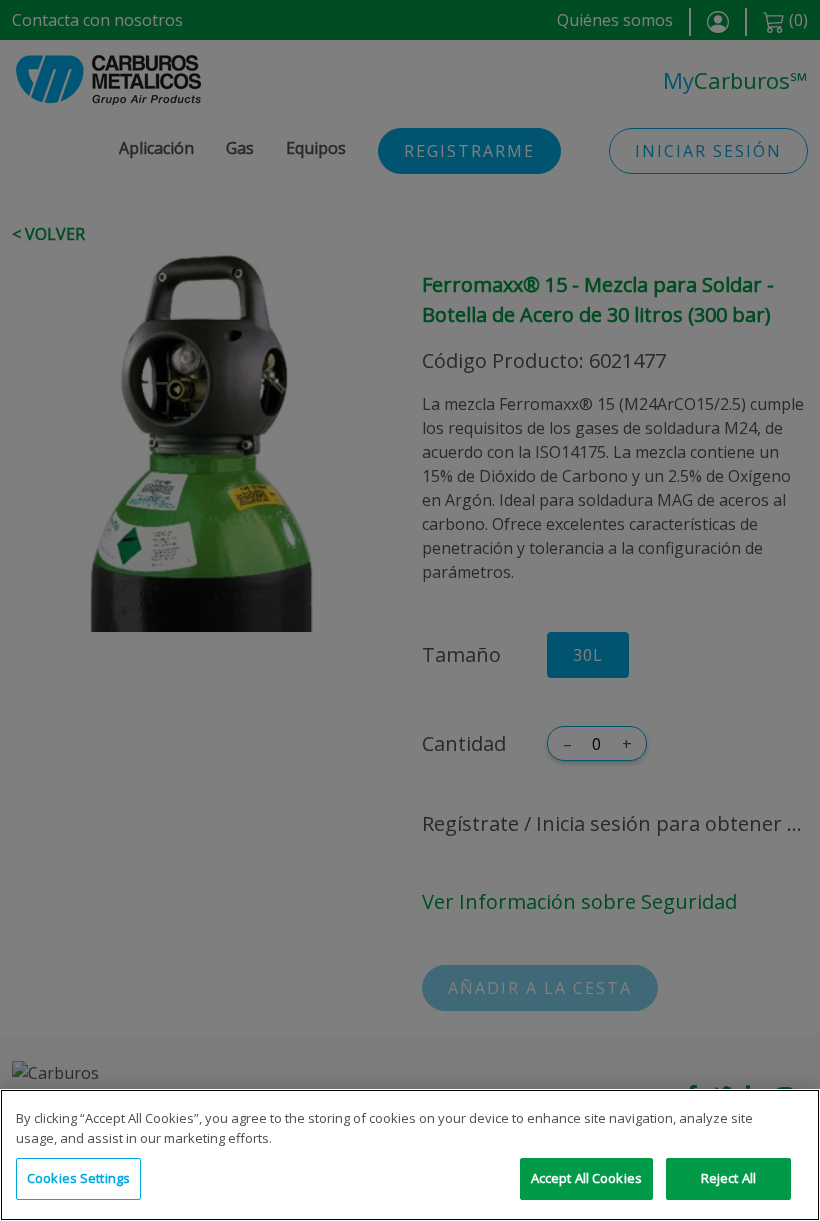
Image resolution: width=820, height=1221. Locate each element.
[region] (410, 1155)
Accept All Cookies (586, 1178)
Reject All (728, 1178)
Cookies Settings (78, 1178)
